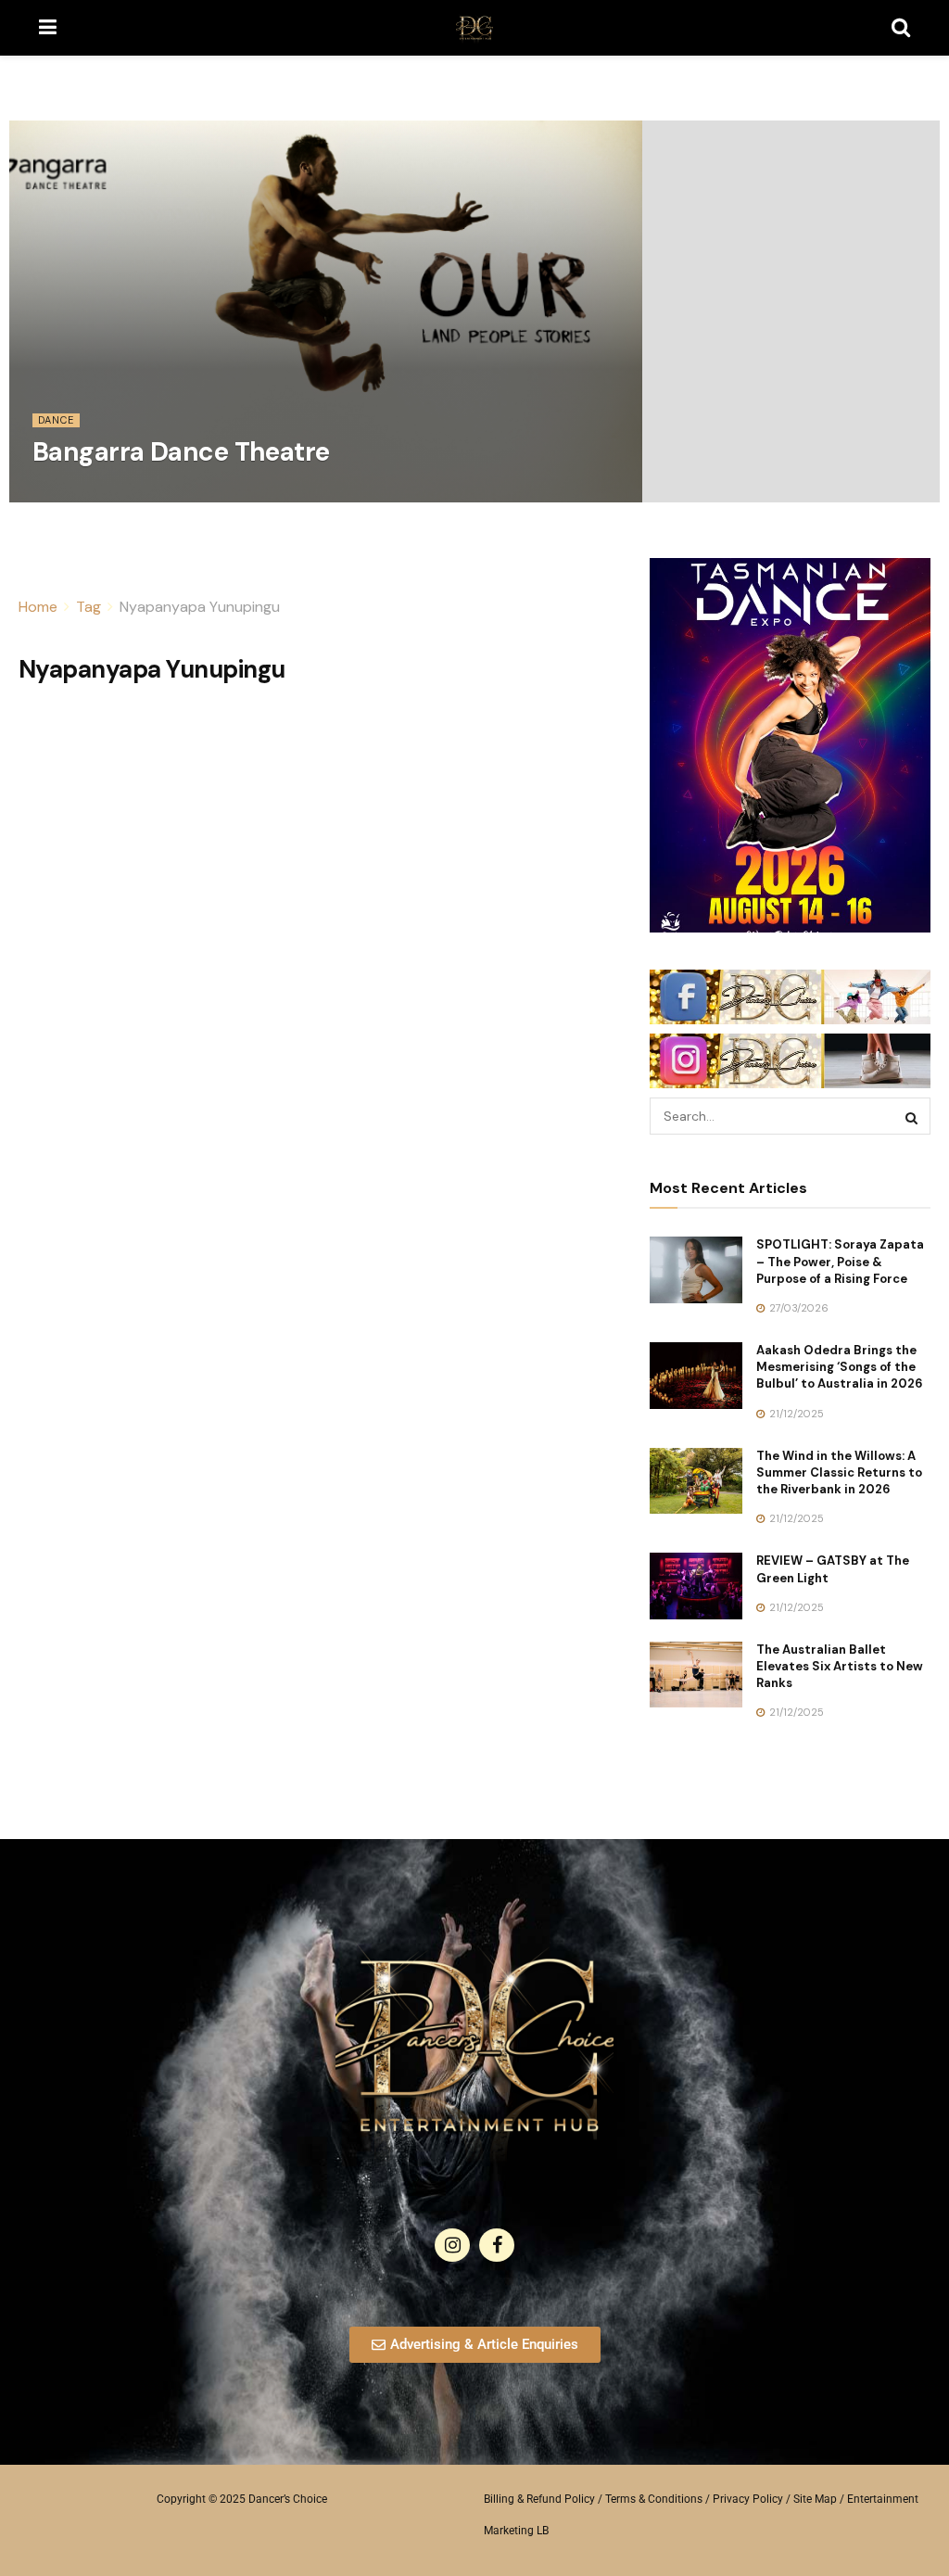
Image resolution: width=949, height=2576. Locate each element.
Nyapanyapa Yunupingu (200, 607)
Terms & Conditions (654, 2499)
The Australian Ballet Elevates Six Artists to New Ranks (840, 1666)
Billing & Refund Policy (539, 2499)
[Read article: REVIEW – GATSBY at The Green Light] (696, 1586)
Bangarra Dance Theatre (181, 452)
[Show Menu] (48, 28)
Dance (56, 420)
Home (38, 607)
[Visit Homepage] (474, 28)
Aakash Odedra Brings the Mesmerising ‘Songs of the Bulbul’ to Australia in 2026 (840, 1367)
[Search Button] (901, 28)
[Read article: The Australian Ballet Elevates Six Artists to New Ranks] (696, 1675)
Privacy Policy (748, 2499)
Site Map (815, 2499)
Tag (89, 607)
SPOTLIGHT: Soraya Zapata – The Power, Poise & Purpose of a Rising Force (840, 1261)
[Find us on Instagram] (452, 2245)
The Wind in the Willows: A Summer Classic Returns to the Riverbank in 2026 (839, 1472)
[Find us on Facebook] (497, 2245)
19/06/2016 (71, 496)
